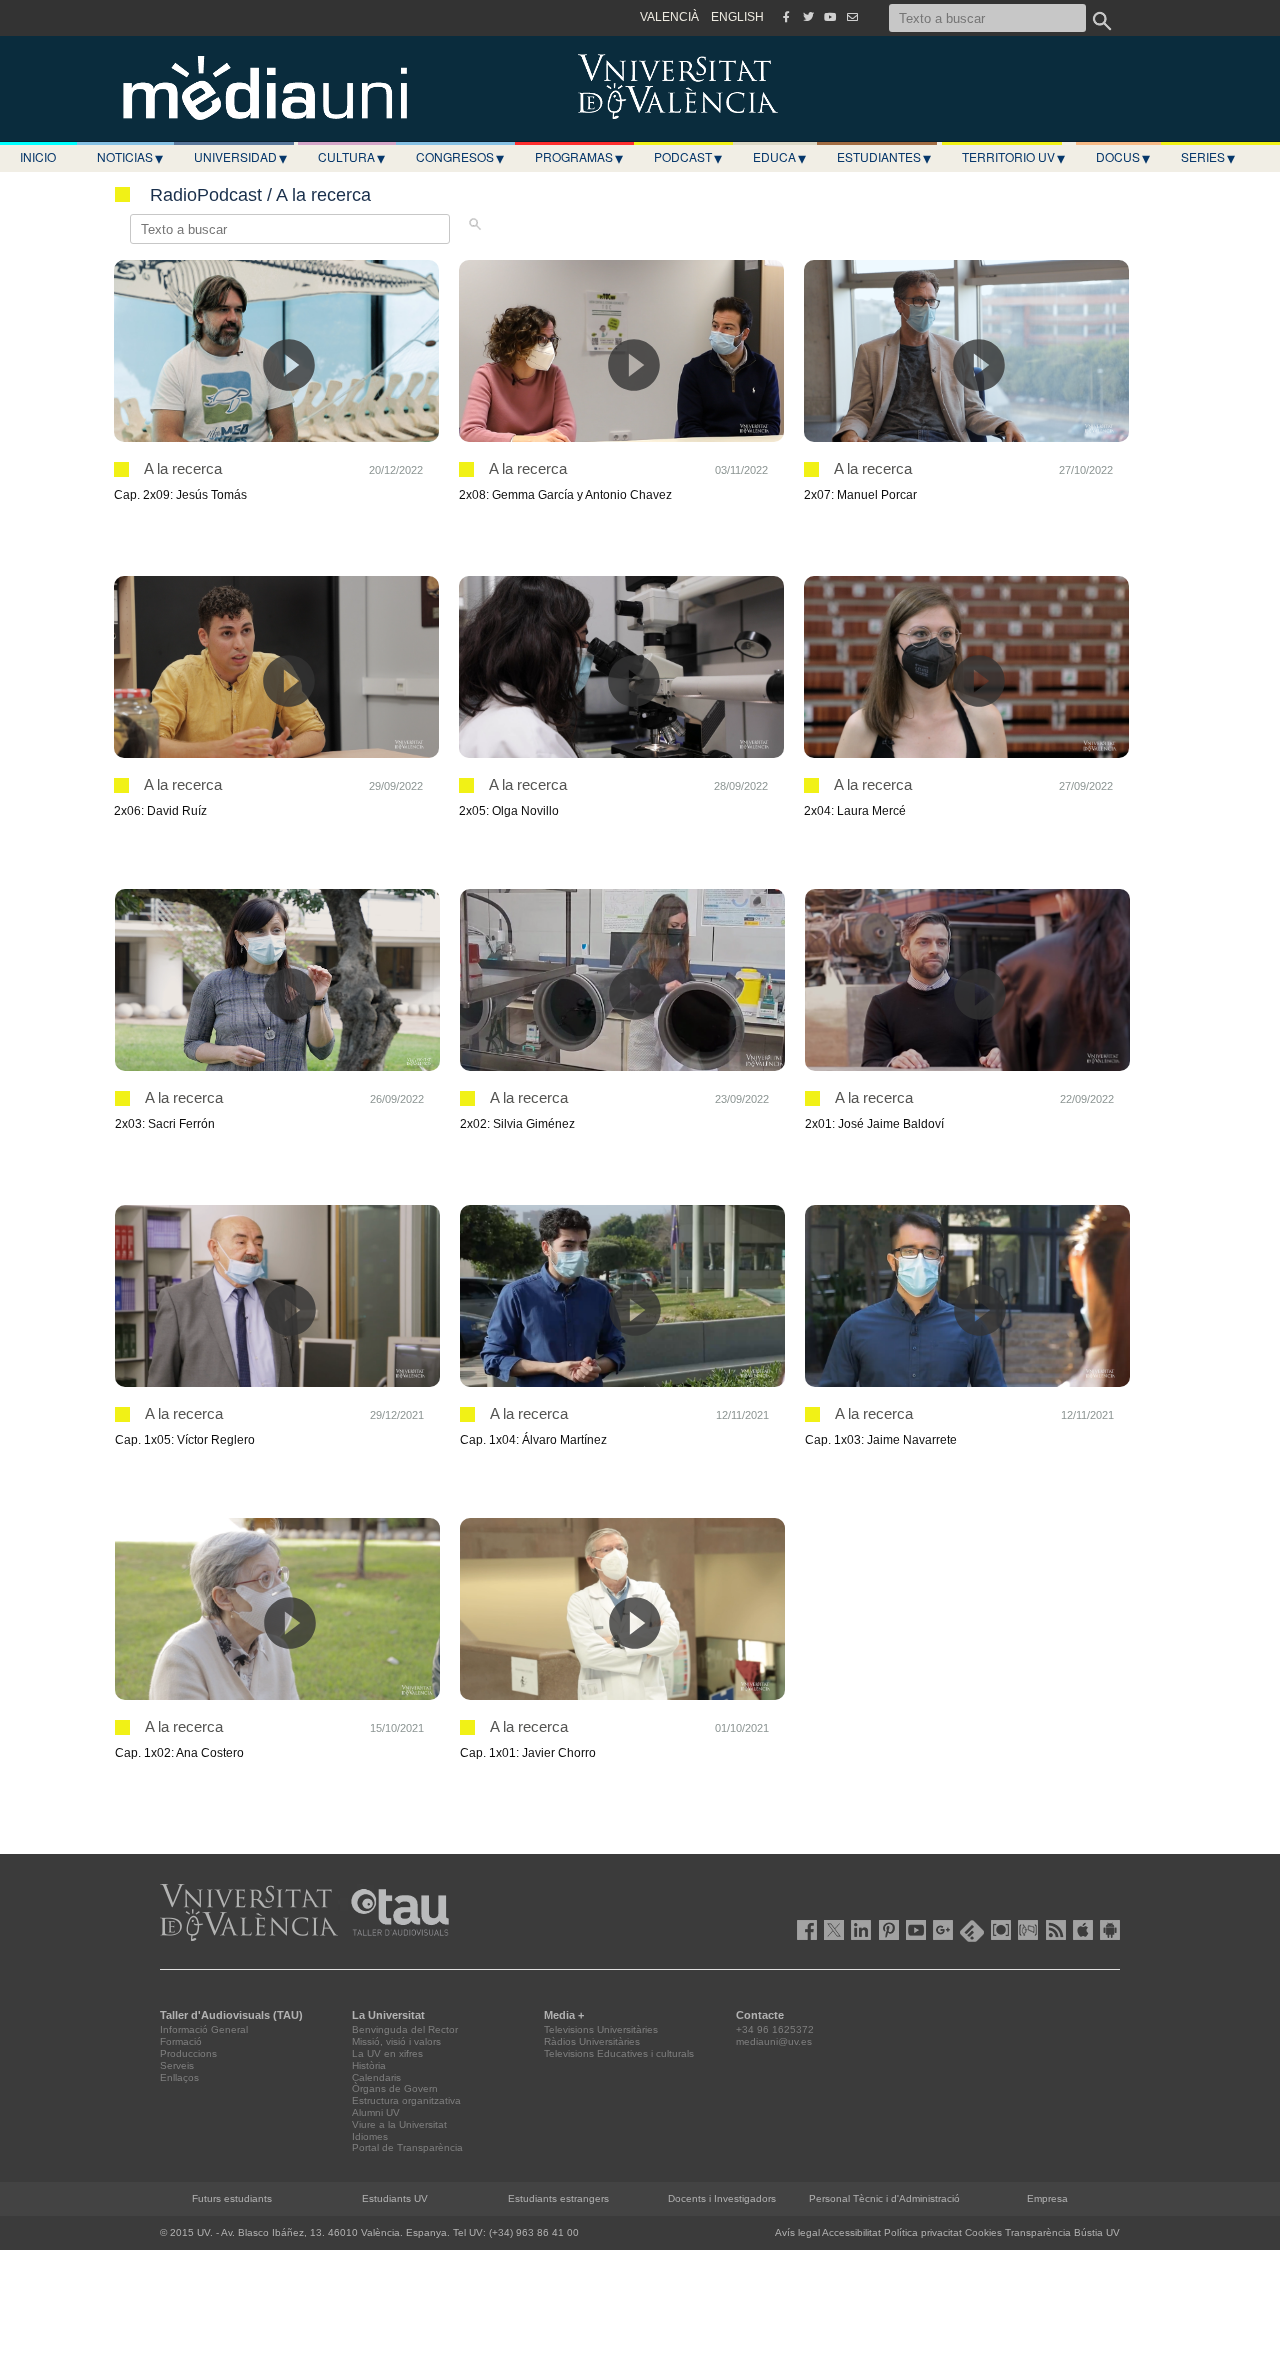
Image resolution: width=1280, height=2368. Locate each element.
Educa (779, 157)
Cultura (351, 157)
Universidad (240, 157)
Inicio (38, 156)
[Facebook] (786, 17)
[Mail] (852, 17)
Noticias (130, 157)
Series (1208, 157)
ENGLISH (737, 17)
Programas (579, 157)
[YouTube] (830, 17)
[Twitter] (808, 17)
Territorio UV (1013, 157)
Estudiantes (884, 157)
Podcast (688, 157)
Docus (1123, 157)
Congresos (460, 157)
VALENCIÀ (669, 17)
